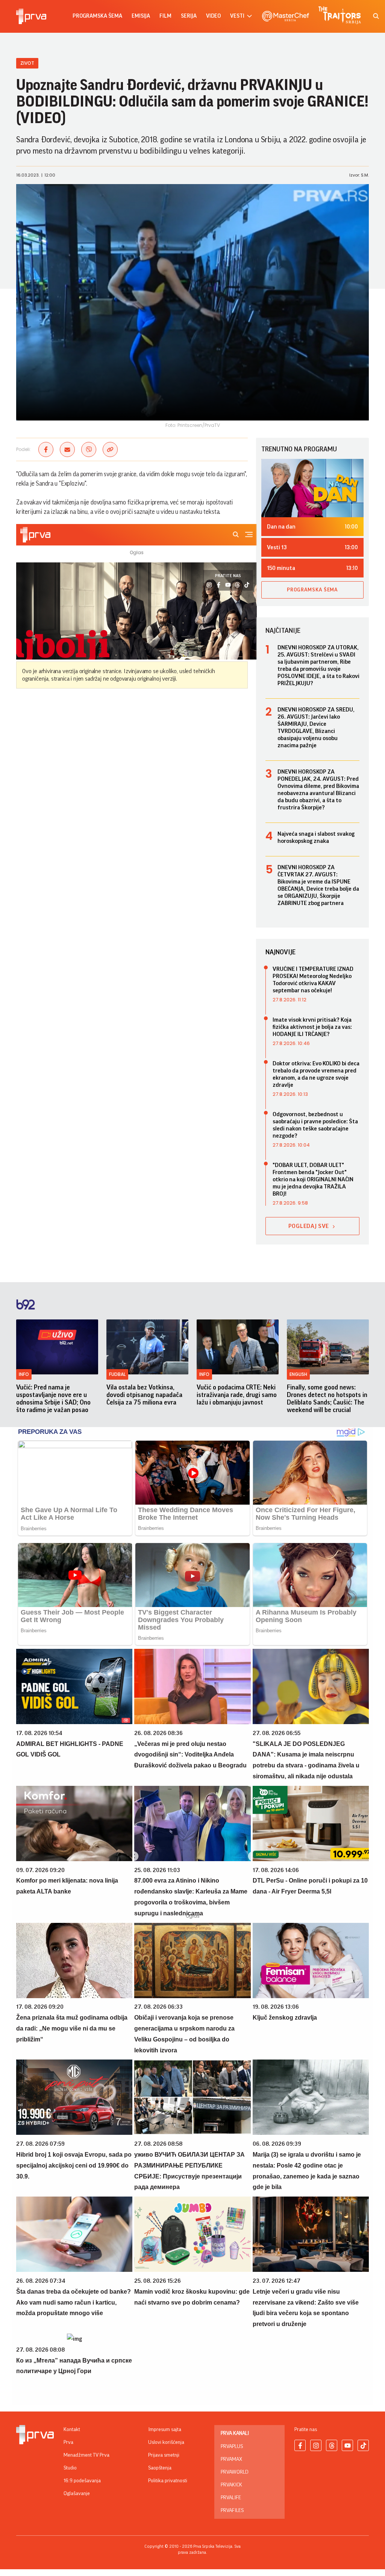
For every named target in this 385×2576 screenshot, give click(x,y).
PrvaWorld (235, 2472)
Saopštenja (160, 2468)
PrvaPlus (232, 2447)
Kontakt (72, 2430)
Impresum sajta (165, 2430)
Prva (68, 2442)
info (24, 1374)
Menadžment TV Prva (86, 2455)
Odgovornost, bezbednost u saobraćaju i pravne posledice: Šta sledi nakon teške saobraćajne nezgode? (315, 1125)
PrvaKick (231, 2485)
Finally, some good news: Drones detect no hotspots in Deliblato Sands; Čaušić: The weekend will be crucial (327, 1398)
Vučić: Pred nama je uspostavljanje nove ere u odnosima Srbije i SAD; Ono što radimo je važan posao (53, 1398)
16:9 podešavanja (82, 2481)
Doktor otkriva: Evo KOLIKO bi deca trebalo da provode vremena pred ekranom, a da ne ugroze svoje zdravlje (316, 1074)
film (165, 16)
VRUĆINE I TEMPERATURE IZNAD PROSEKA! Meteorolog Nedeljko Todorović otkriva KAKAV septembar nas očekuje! (313, 980)
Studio (70, 2468)
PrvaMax (231, 2459)
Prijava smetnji (164, 2455)
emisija (141, 16)
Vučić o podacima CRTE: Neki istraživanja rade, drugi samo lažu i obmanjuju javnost (237, 1395)
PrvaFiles (232, 2510)
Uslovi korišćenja (166, 2442)
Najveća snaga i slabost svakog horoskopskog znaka (316, 837)
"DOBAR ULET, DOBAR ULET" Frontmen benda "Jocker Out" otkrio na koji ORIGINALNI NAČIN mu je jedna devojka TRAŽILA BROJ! (313, 1179)
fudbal (117, 1374)
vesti (237, 16)
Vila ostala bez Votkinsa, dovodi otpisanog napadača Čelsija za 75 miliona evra (144, 1395)
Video (213, 16)
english (298, 1374)
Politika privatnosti (168, 2481)
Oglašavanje (77, 2494)
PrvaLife (231, 2498)
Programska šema (97, 16)
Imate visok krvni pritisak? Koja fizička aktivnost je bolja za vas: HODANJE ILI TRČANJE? (312, 1027)
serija (189, 16)
